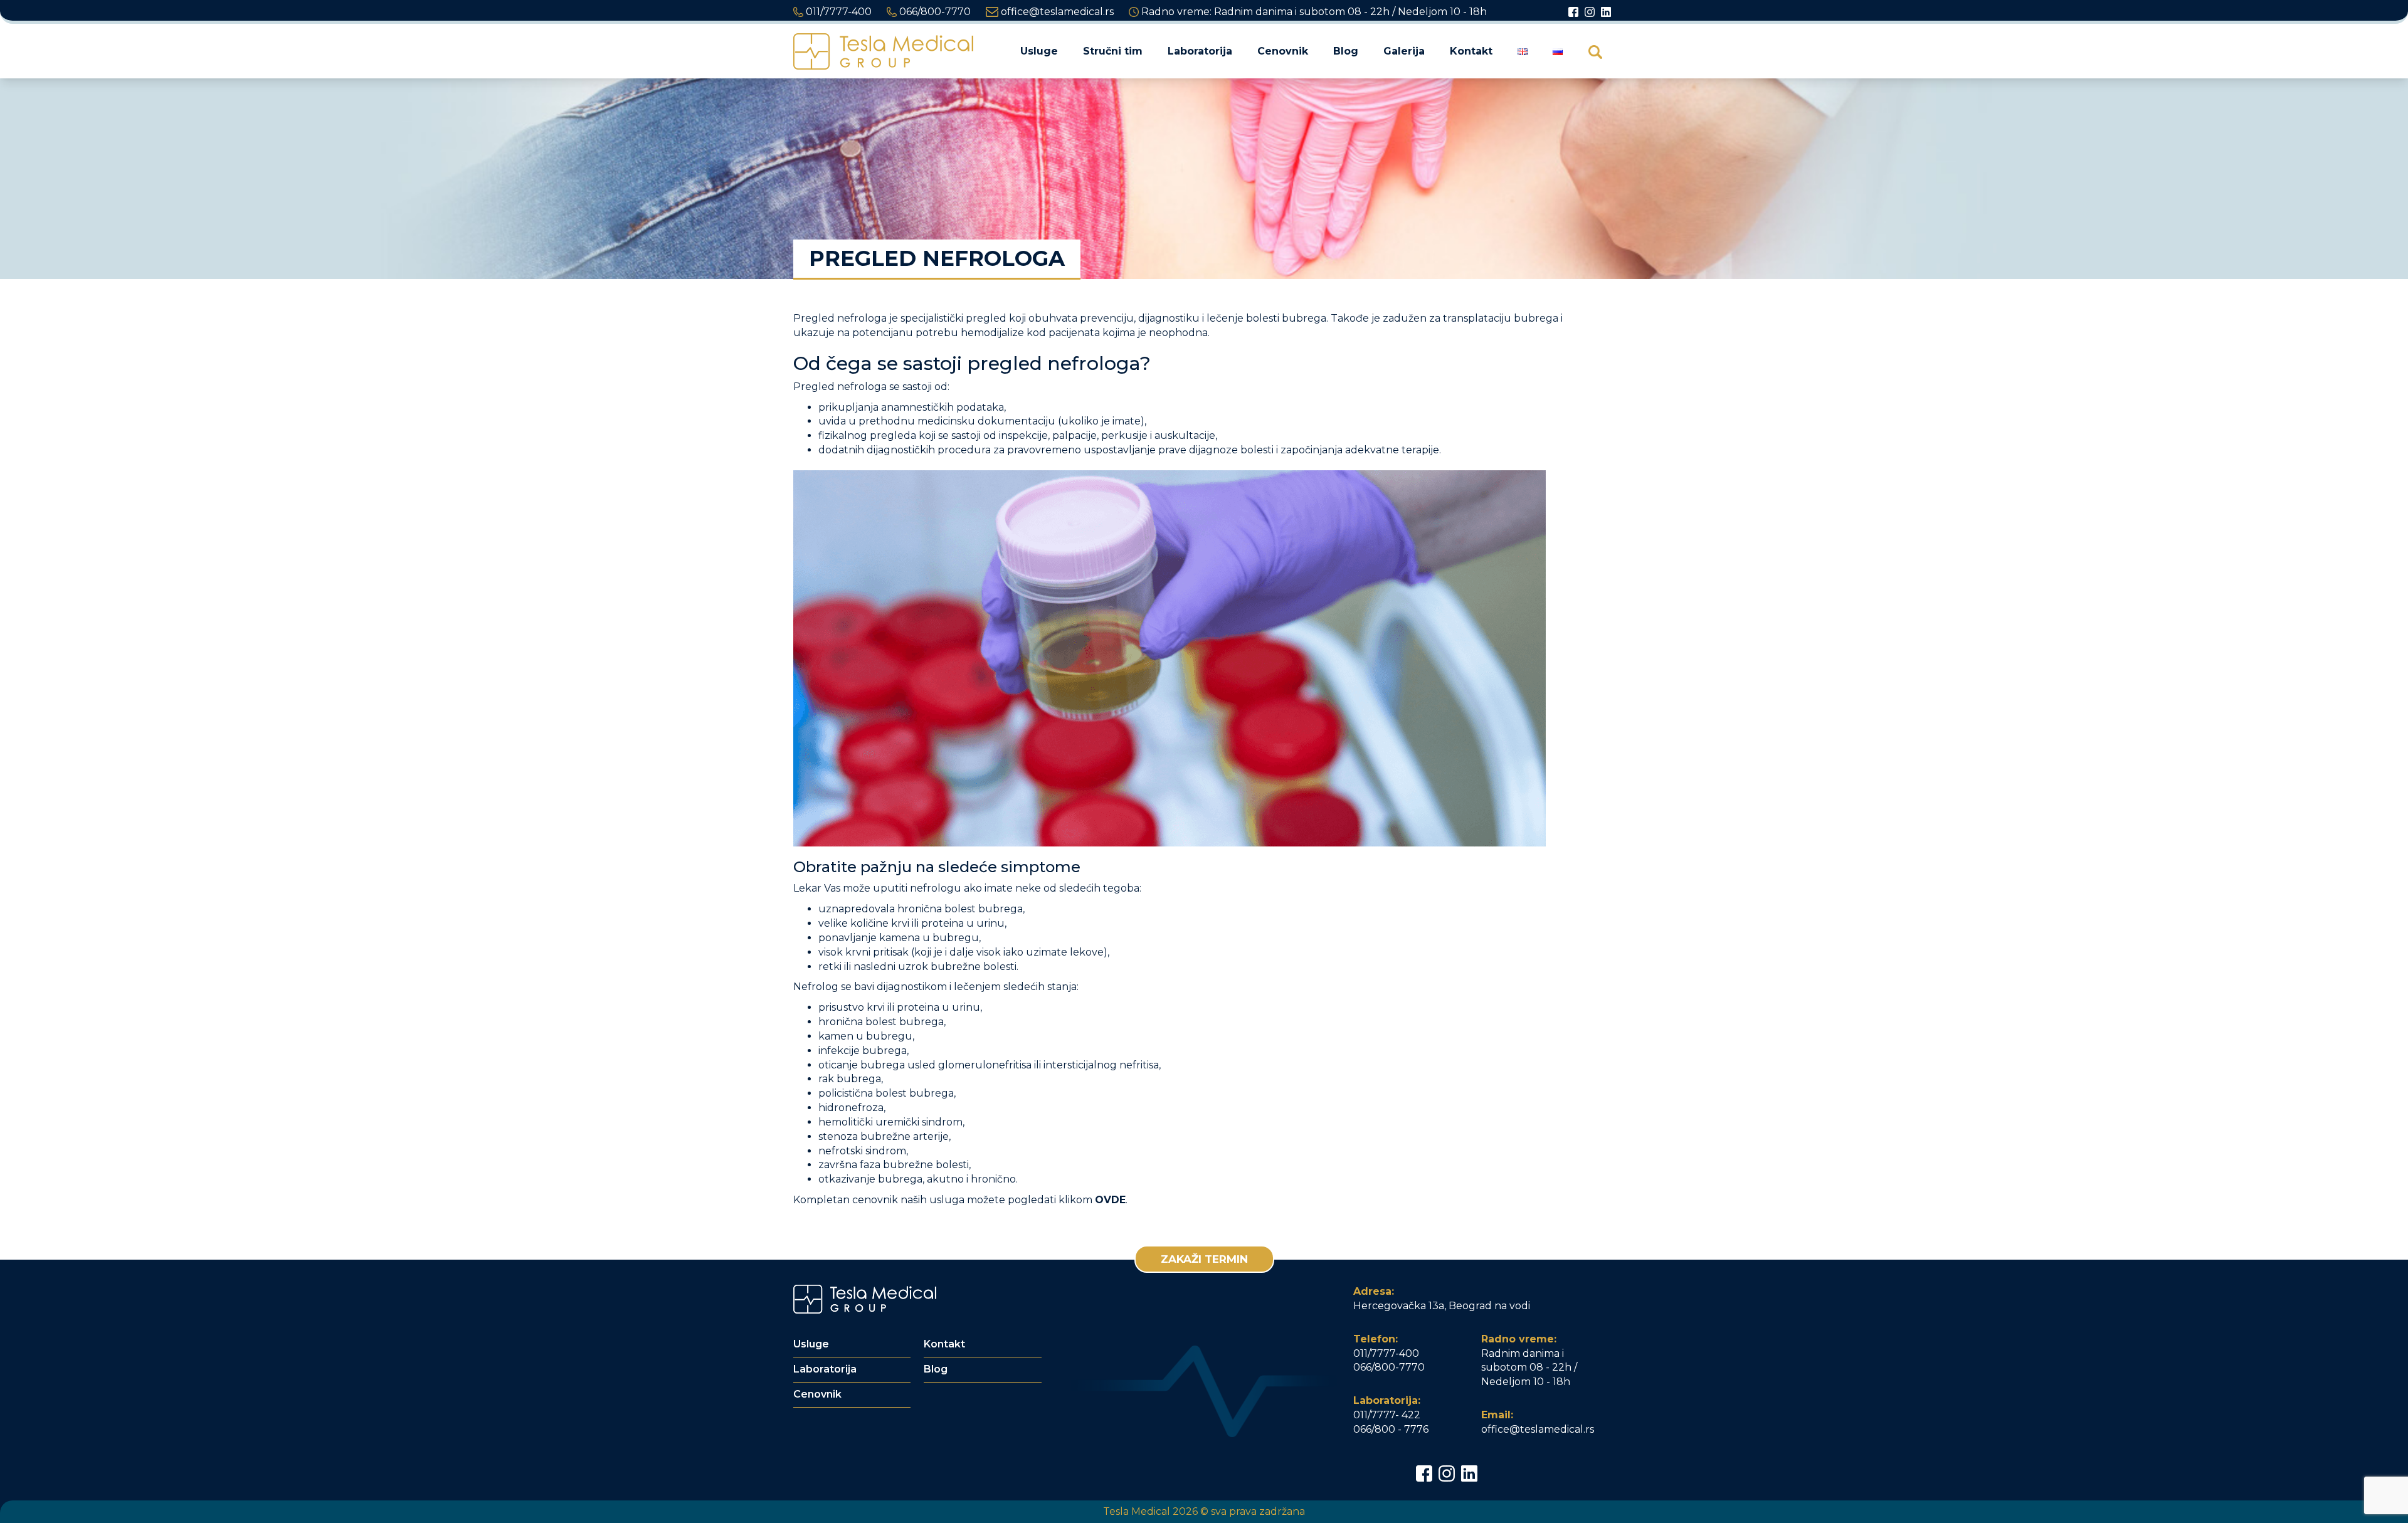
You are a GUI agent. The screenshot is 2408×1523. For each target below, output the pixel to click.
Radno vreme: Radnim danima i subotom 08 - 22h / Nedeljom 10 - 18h (1313, 12)
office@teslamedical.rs (1056, 12)
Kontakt (1471, 51)
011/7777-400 (837, 12)
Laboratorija (1200, 51)
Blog (1346, 51)
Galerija (1404, 51)
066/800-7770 (934, 12)
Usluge (1039, 51)
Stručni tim (1113, 51)
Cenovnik (1283, 51)
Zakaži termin (1204, 1259)
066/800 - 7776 (1391, 1429)
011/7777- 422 (1387, 1415)
